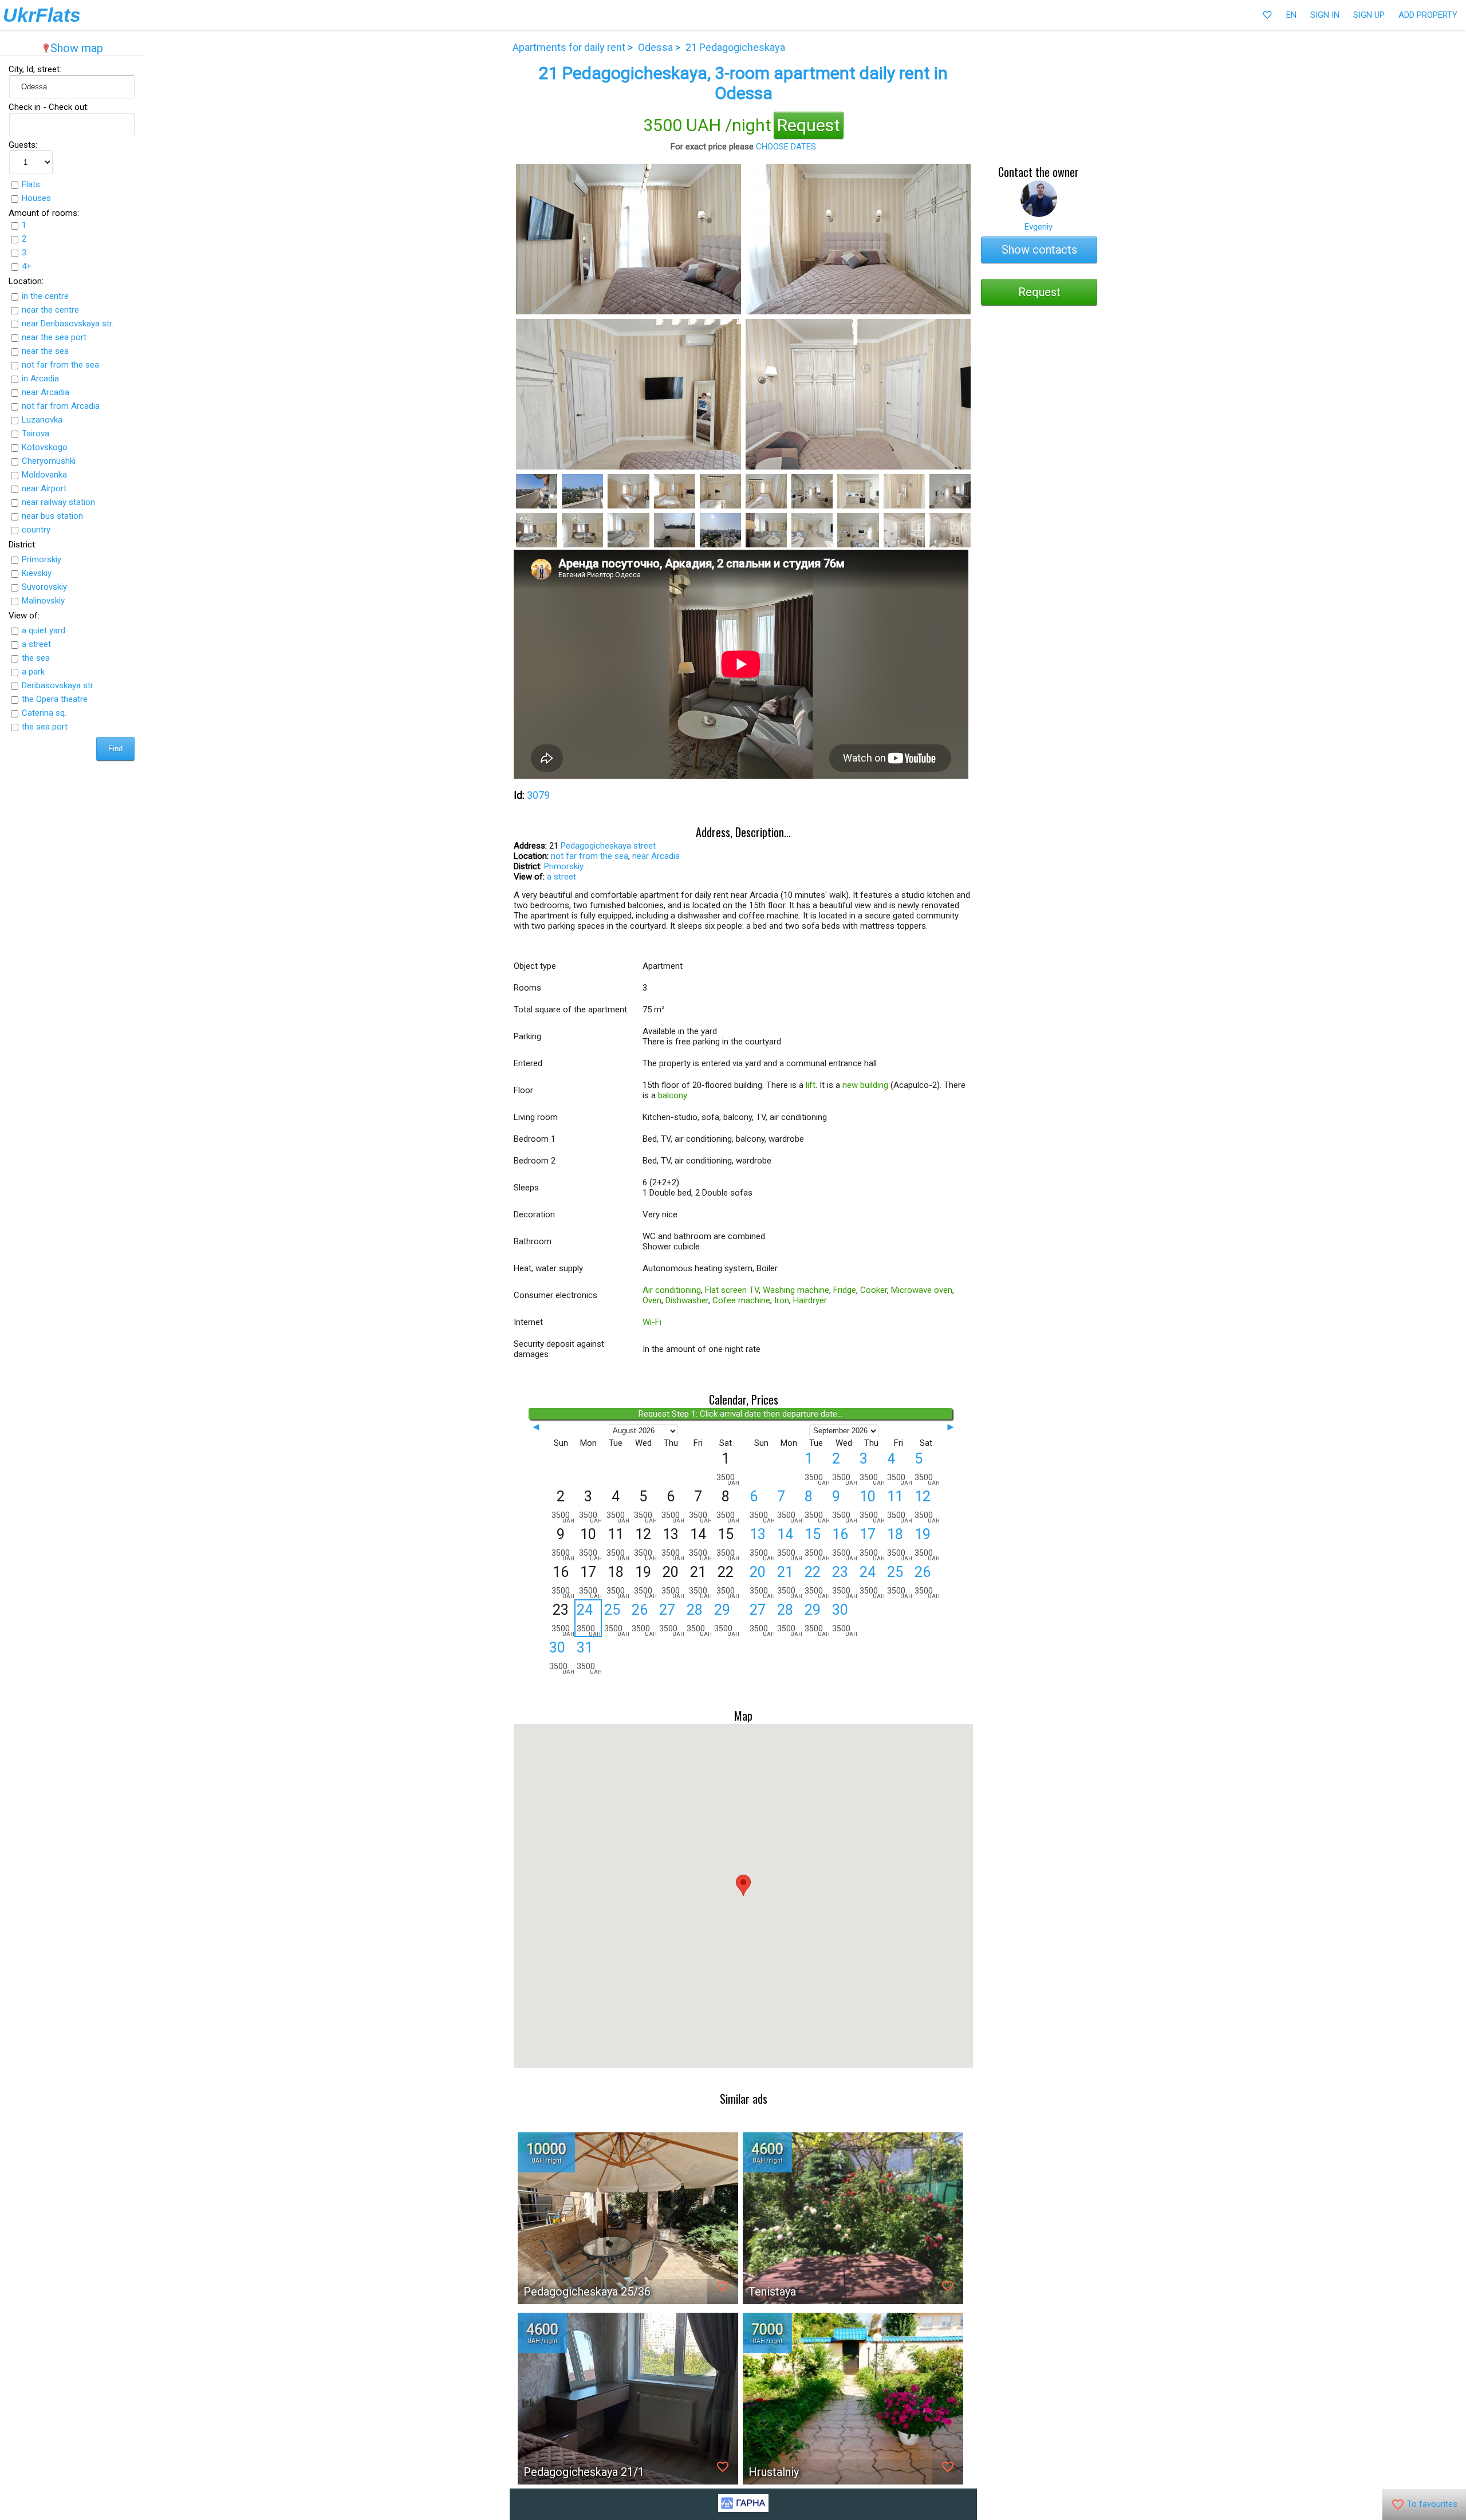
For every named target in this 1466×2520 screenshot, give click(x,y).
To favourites (1424, 2505)
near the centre (50, 310)
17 (872, 1544)
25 (617, 1619)
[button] (743, 1885)
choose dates (786, 147)
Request (809, 125)
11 (900, 1506)
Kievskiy (37, 573)
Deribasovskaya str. (58, 685)
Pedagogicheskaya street (608, 846)
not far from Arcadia (61, 406)
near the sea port (54, 337)
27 (672, 1619)
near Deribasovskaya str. (68, 324)
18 (900, 1544)
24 (589, 1619)
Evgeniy (1039, 227)
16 (845, 1544)
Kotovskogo (45, 447)
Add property (1428, 15)
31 (589, 1657)
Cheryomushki (49, 461)
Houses (36, 198)
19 (927, 1544)
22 (817, 1582)
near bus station (52, 516)
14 (790, 1544)
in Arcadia (40, 378)
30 (562, 1657)
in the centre (45, 296)
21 (790, 1582)
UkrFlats (42, 15)
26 (644, 1619)
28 (699, 1619)
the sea (36, 658)
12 (927, 1506)
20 (762, 1582)
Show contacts (1039, 250)
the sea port (45, 727)
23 (845, 1582)
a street (36, 644)
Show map (72, 48)
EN (1291, 15)
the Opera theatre (55, 699)
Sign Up (1369, 15)
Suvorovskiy (44, 587)
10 (872, 1506)
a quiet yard (44, 630)
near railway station (58, 502)
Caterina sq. (44, 713)
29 (727, 1619)
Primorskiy (42, 559)
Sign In (1325, 15)
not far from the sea (60, 365)
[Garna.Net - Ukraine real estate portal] (743, 2509)
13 (762, 1544)
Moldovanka (44, 475)
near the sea (45, 351)
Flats (31, 184)
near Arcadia (46, 392)
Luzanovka (42, 420)
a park (33, 672)
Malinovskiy (43, 601)
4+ (27, 266)
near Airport (44, 488)
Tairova (36, 433)
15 (817, 1544)
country (36, 530)
